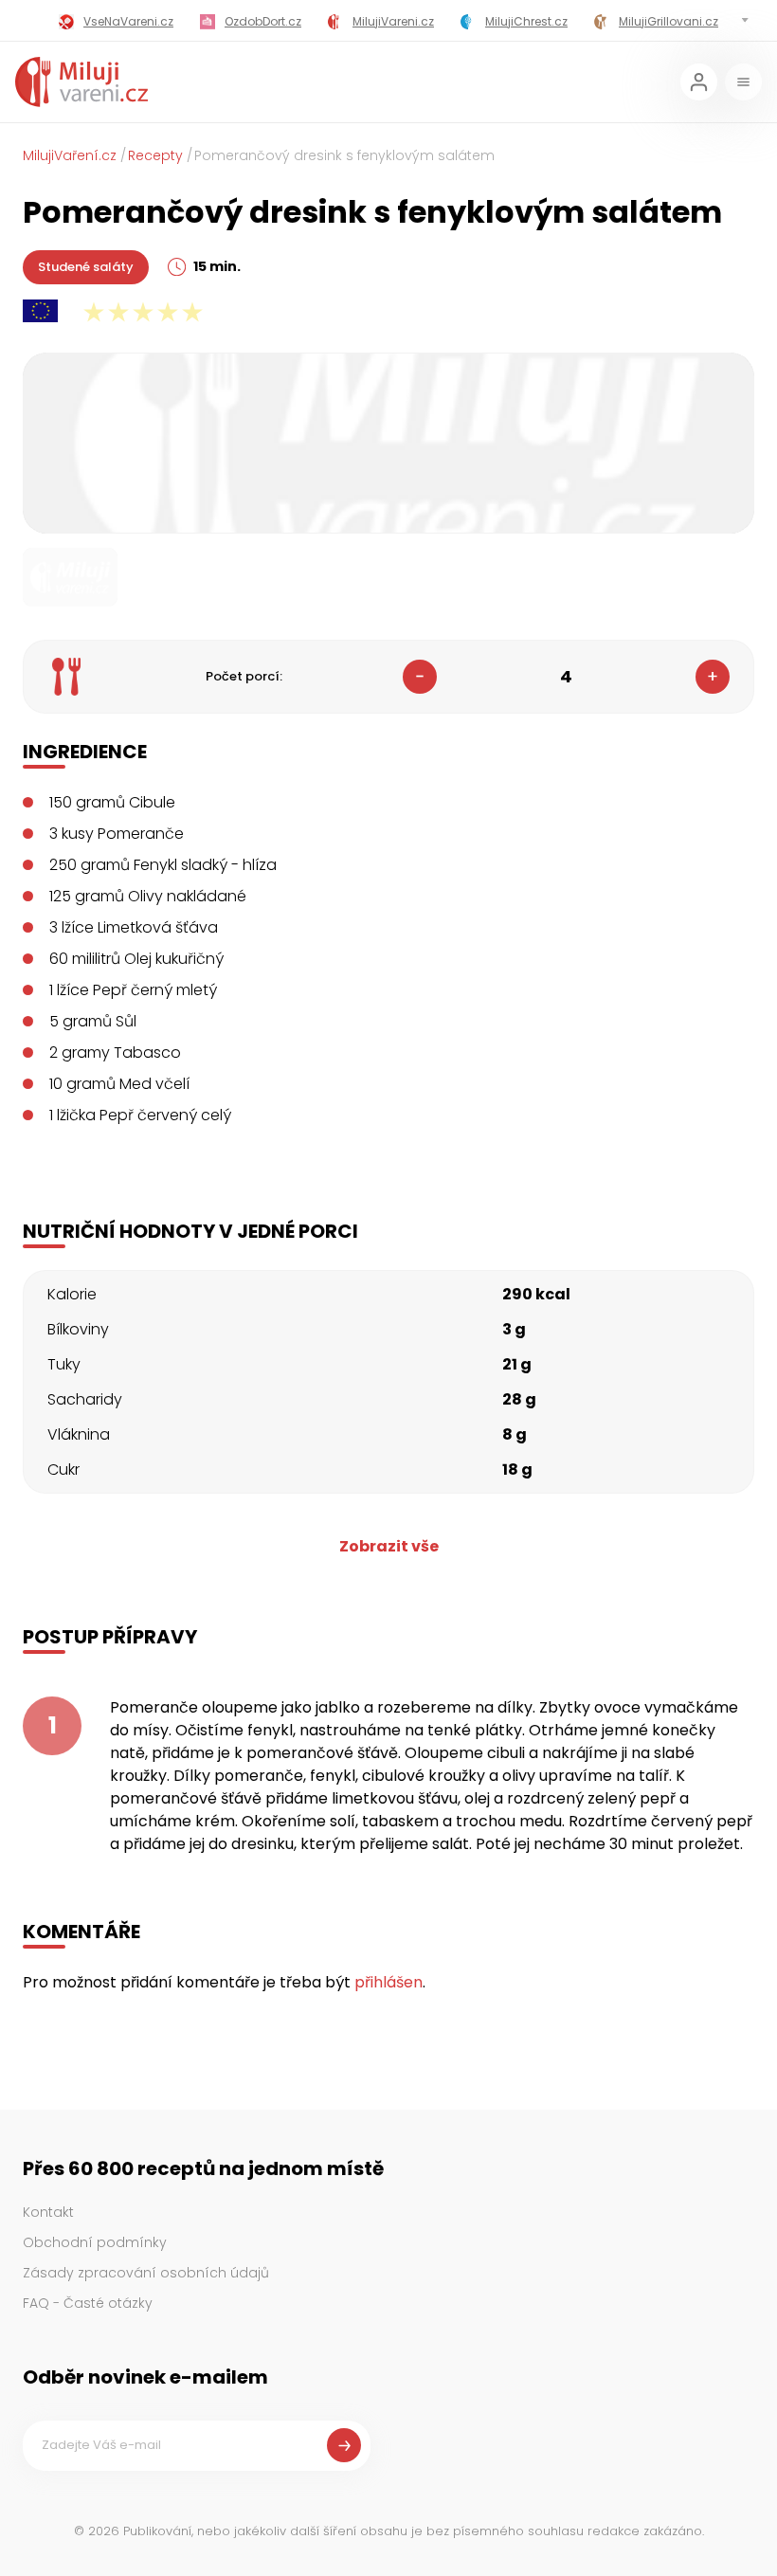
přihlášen (388, 1982)
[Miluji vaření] (81, 82)
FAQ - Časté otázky (88, 2303)
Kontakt (48, 2212)
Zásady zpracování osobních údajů (146, 2273)
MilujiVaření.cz (70, 155)
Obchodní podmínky (95, 2242)
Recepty (155, 155)
